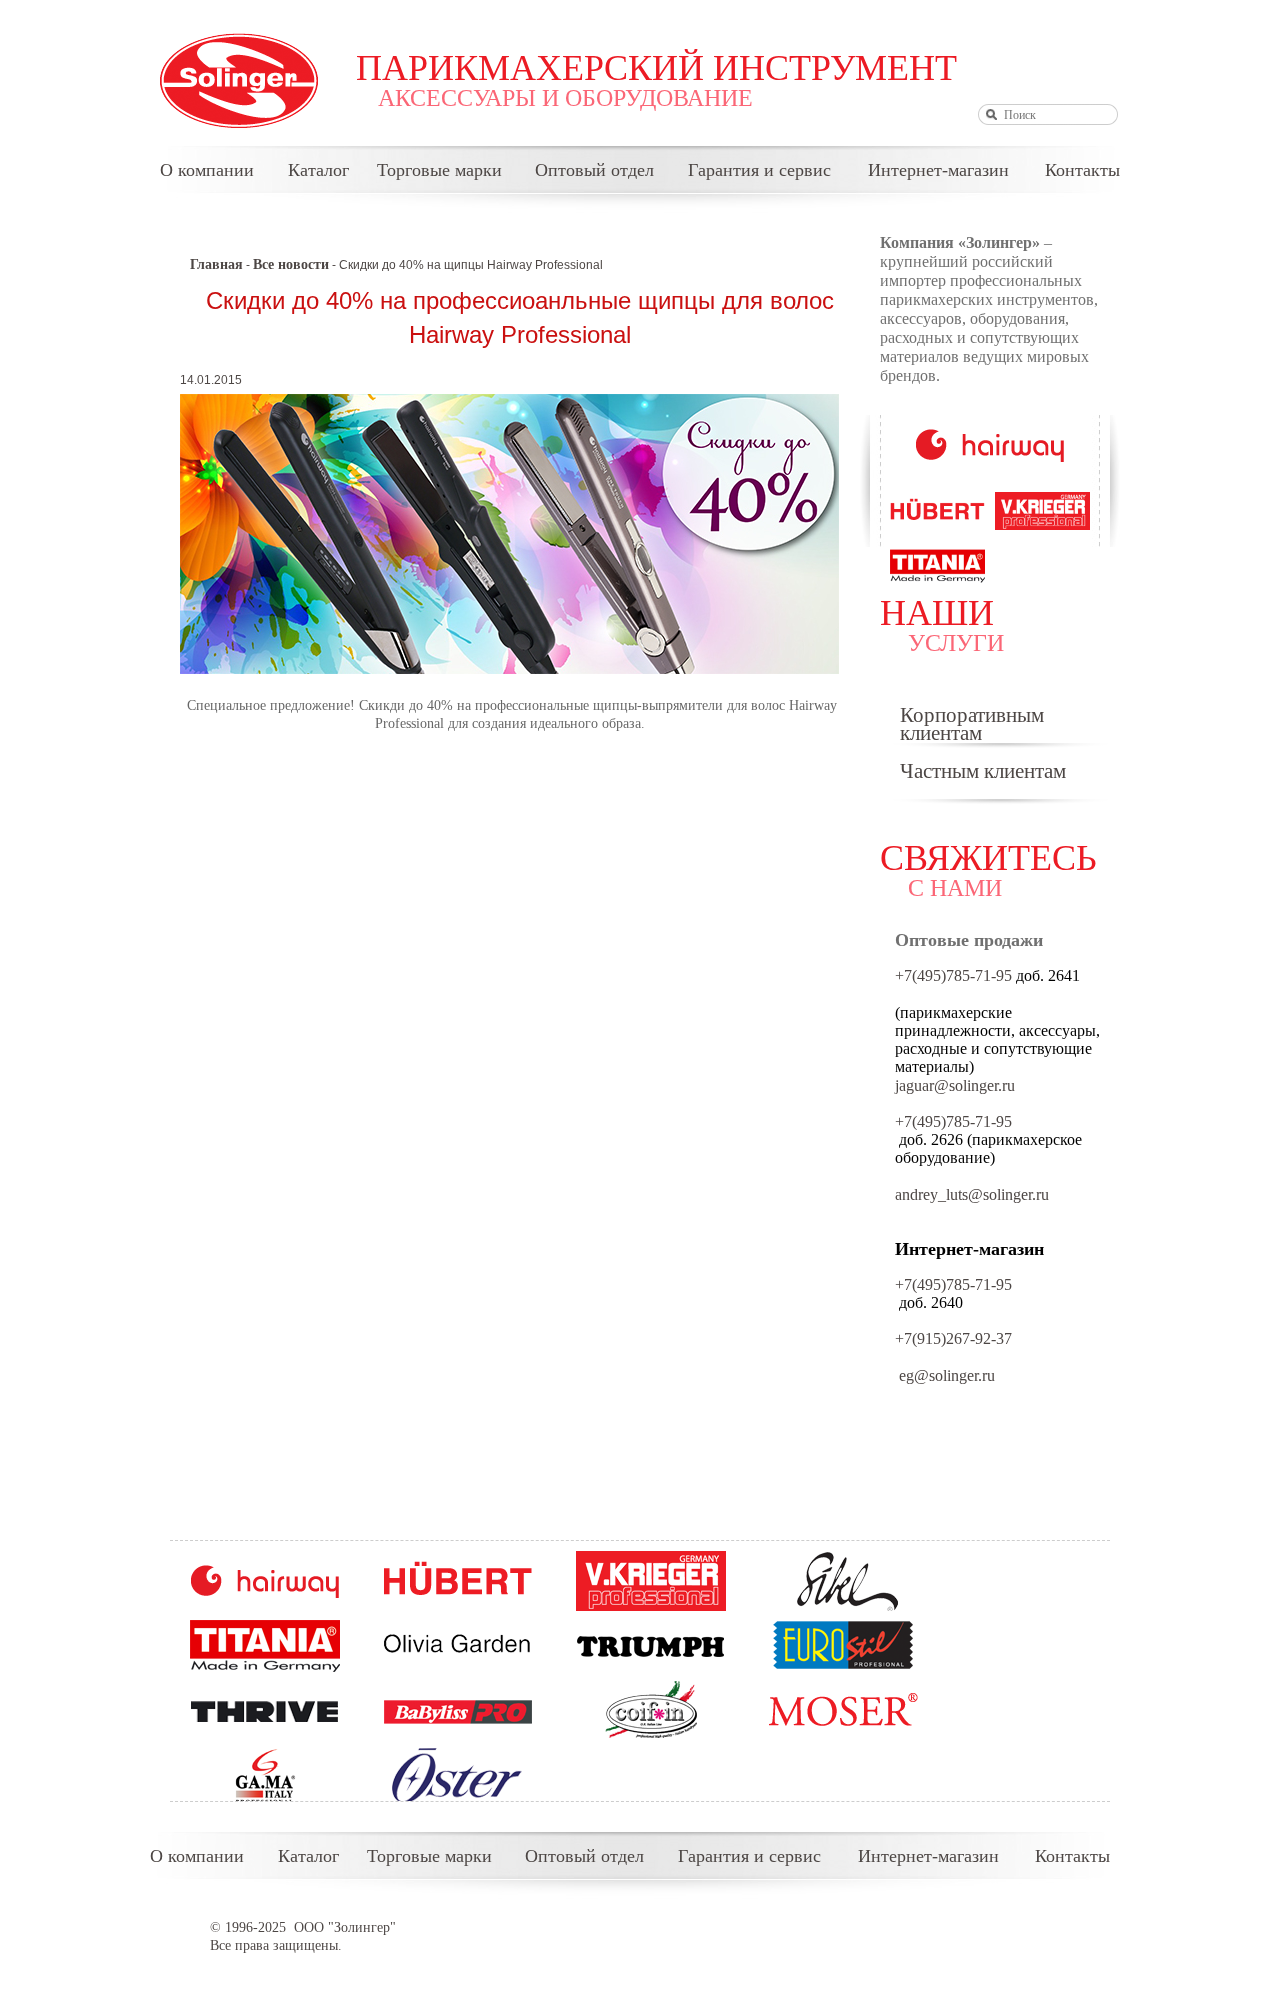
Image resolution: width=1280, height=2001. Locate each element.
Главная (216, 264)
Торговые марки (439, 170)
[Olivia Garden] (458, 1646)
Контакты (1082, 170)
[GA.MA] (265, 1776)
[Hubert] (458, 1581)
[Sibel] (844, 1581)
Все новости (291, 264)
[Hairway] (265, 1581)
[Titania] (265, 1646)
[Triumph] (651, 1646)
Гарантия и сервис (759, 170)
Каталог (318, 170)
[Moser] (844, 1711)
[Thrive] (265, 1711)
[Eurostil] (844, 1646)
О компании (207, 170)
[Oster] (458, 1776)
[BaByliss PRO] (458, 1711)
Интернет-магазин (938, 170)
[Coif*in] (651, 1711)
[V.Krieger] (651, 1581)
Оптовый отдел (594, 170)
